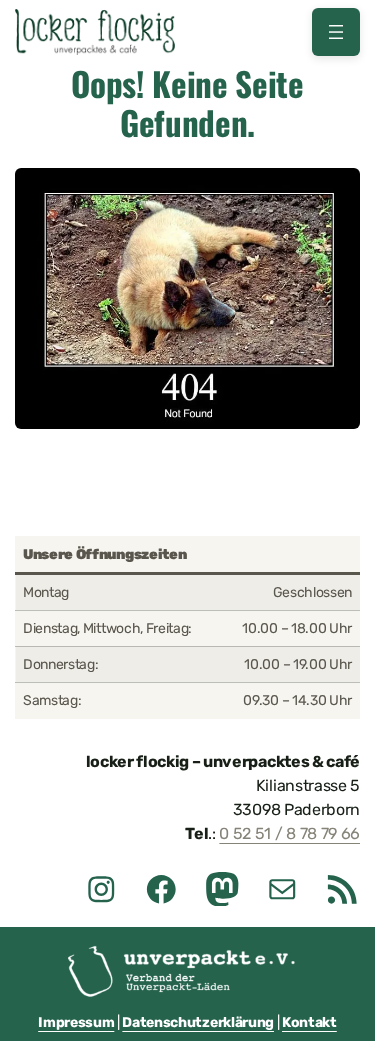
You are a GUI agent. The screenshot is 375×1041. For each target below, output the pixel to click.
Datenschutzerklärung (198, 1022)
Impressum (76, 1022)
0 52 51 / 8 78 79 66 (289, 833)
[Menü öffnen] (336, 32)
